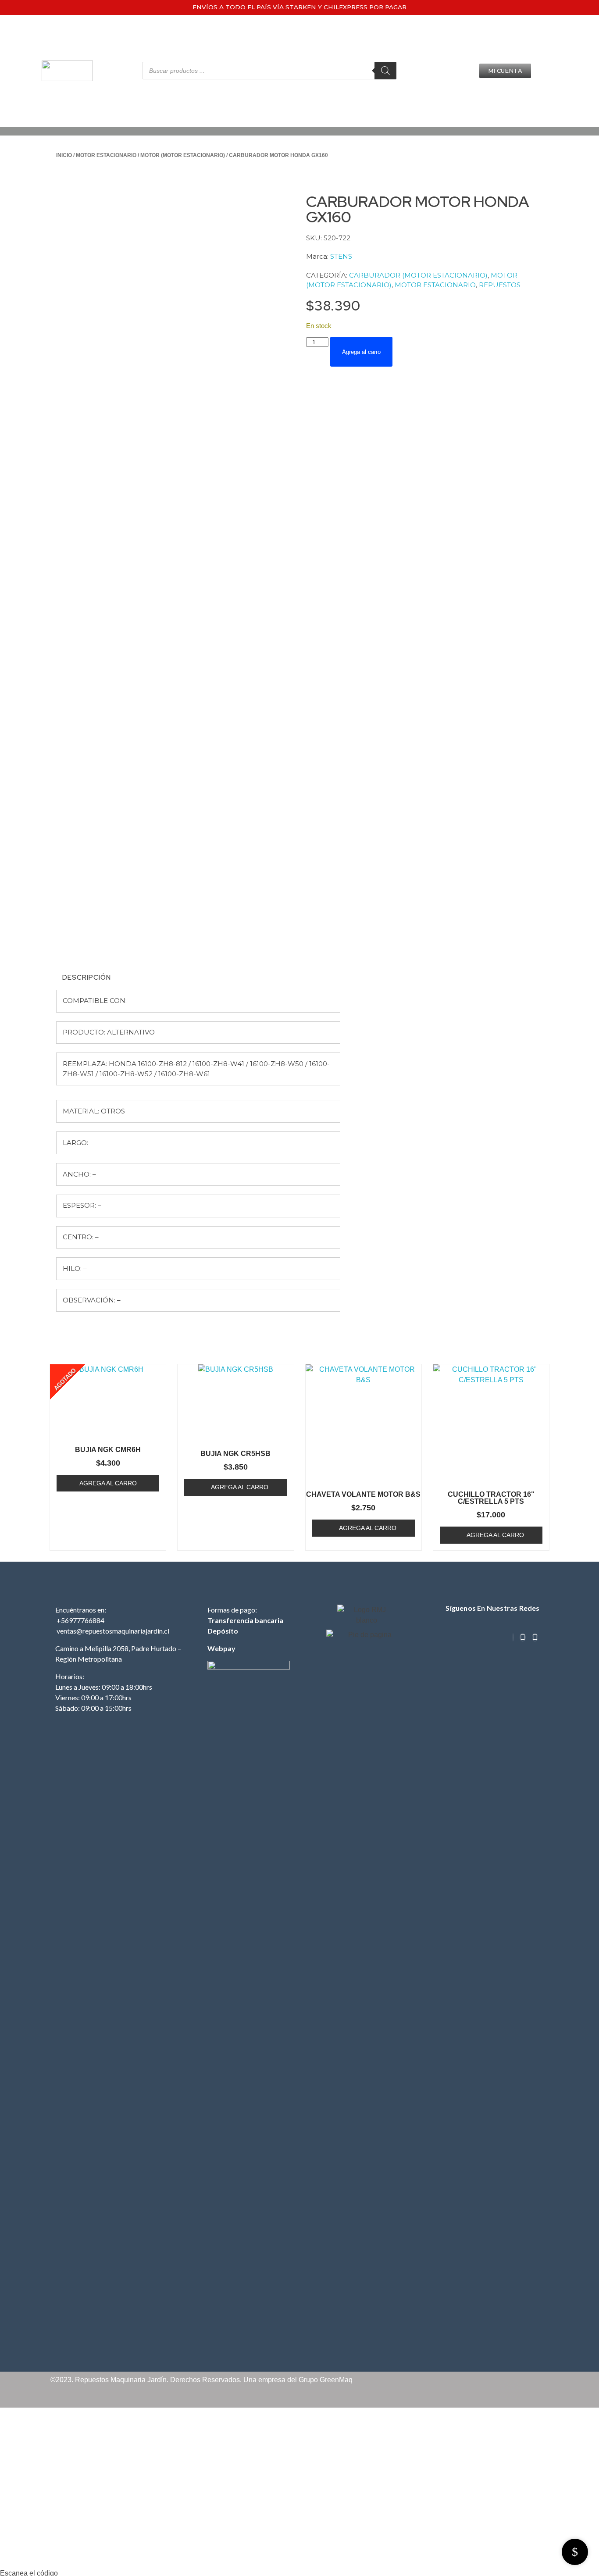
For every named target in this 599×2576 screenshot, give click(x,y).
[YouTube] (535, 1637)
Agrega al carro (361, 352)
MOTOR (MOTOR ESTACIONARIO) (183, 155)
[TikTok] (513, 1637)
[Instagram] (523, 1637)
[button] (505, 71)
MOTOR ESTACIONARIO (106, 155)
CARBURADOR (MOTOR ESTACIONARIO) (418, 275)
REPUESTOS (500, 285)
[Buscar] (385, 71)
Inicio (64, 155)
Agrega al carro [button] (240, 1487)
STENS (341, 256)
